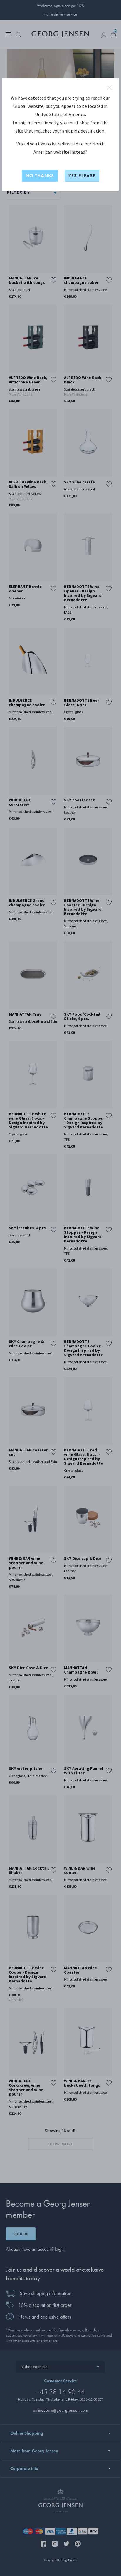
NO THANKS (40, 176)
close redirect (109, 88)
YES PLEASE (82, 176)
